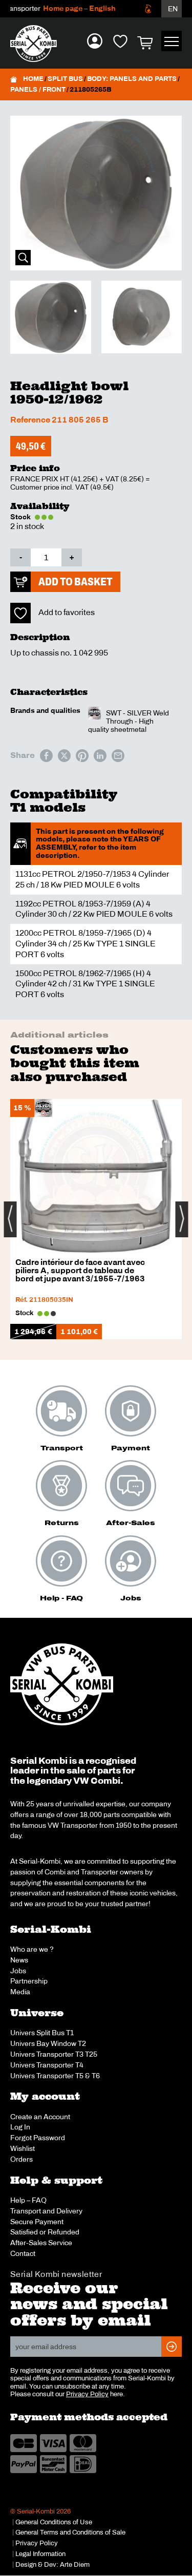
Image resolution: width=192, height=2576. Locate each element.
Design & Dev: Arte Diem (52, 2565)
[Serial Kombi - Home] (38, 44)
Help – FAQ (28, 2200)
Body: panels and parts (132, 79)
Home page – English (69, 8)
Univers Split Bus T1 (42, 2033)
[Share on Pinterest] (82, 756)
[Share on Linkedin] (100, 756)
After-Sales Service (41, 2243)
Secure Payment (37, 2222)
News (19, 1960)
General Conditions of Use (54, 2522)
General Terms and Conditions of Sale (70, 2532)
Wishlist (23, 2148)
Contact (23, 2253)
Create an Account (40, 2117)
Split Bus (65, 79)
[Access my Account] (95, 41)
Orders (22, 2159)
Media (20, 1992)
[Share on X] (64, 756)
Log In (20, 2127)
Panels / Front (38, 90)
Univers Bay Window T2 (48, 2043)
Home (33, 79)
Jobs (18, 1971)
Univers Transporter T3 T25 (54, 2054)
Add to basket (76, 582)
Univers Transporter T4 (47, 2065)
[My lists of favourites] (120, 41)
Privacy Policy (87, 2394)
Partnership (29, 1981)
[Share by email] (118, 756)
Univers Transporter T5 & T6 (55, 2076)
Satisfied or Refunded (45, 2232)
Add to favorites (67, 612)
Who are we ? (32, 1949)
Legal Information (40, 2554)
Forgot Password (38, 2138)
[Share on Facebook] (46, 756)
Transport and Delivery (46, 2211)
